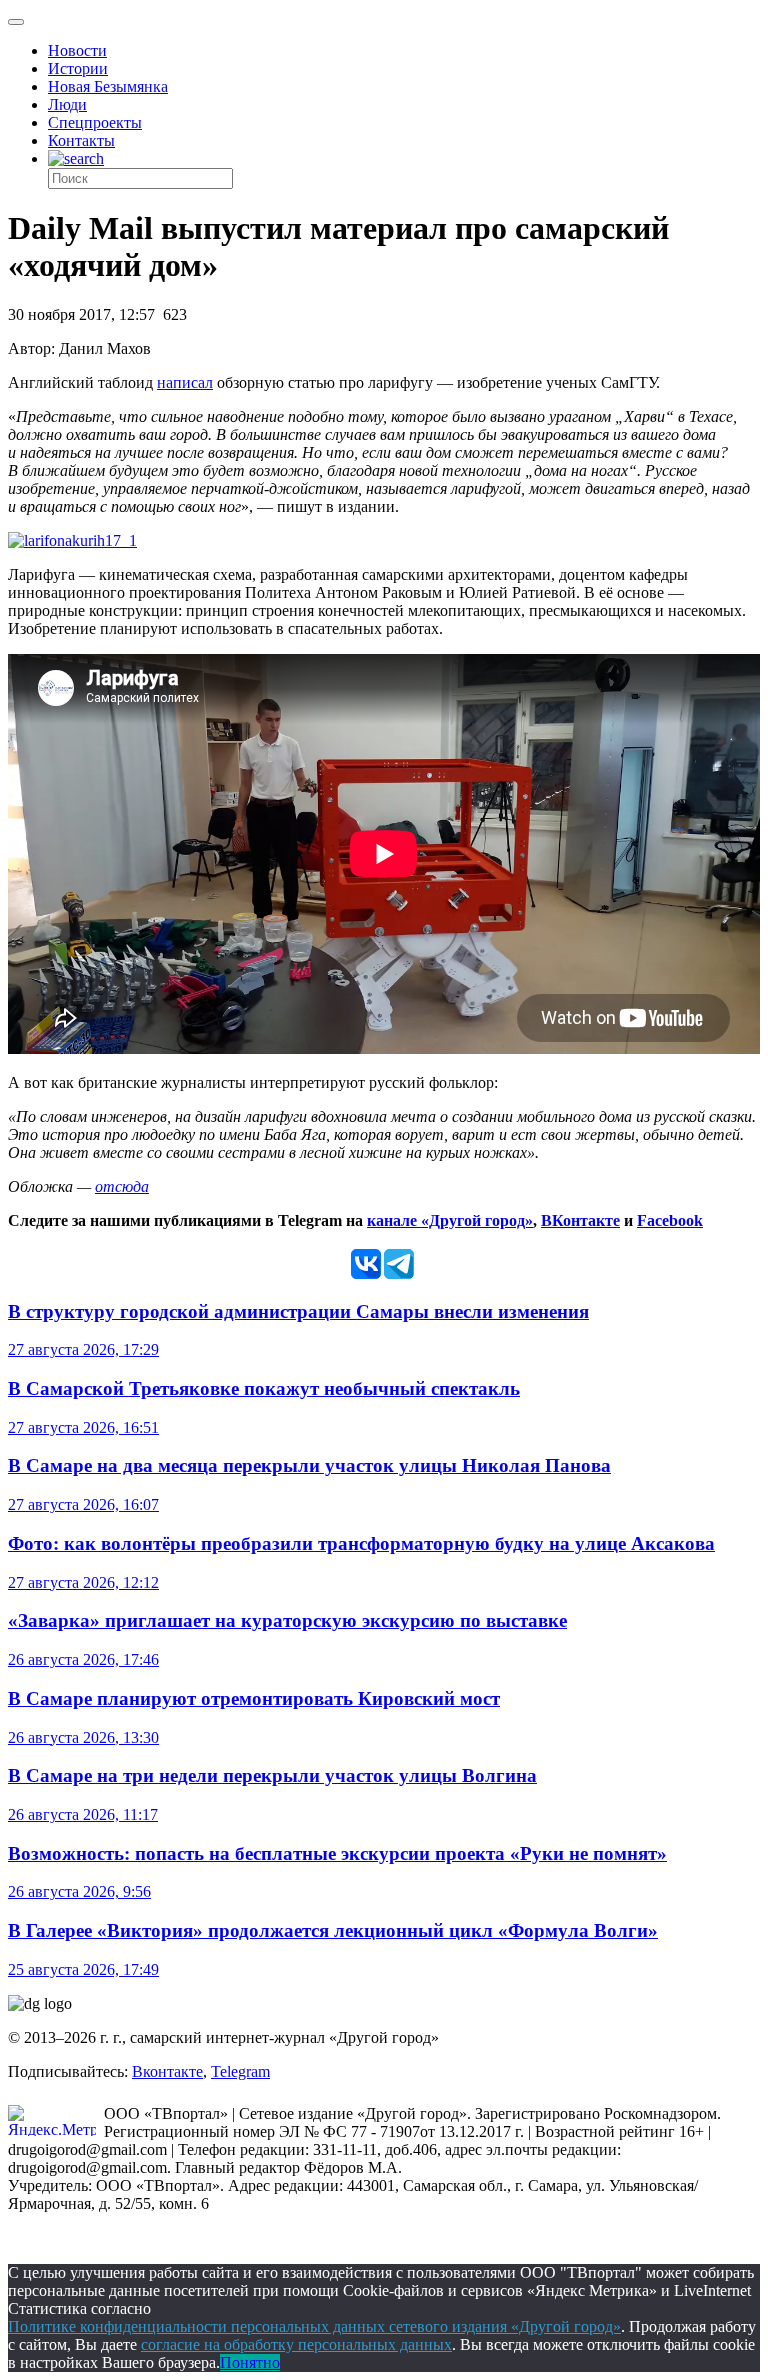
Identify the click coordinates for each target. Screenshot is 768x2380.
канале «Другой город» (450, 1220)
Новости (77, 50)
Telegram (240, 2071)
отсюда (122, 1186)
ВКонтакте (580, 1220)
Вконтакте (167, 2071)
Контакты (81, 140)
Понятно (250, 2362)
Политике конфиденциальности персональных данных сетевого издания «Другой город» (314, 2326)
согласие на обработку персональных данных (296, 2344)
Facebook (670, 1220)
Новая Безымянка (108, 86)
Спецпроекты (95, 122)
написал (185, 382)
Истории (78, 68)
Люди (67, 104)
